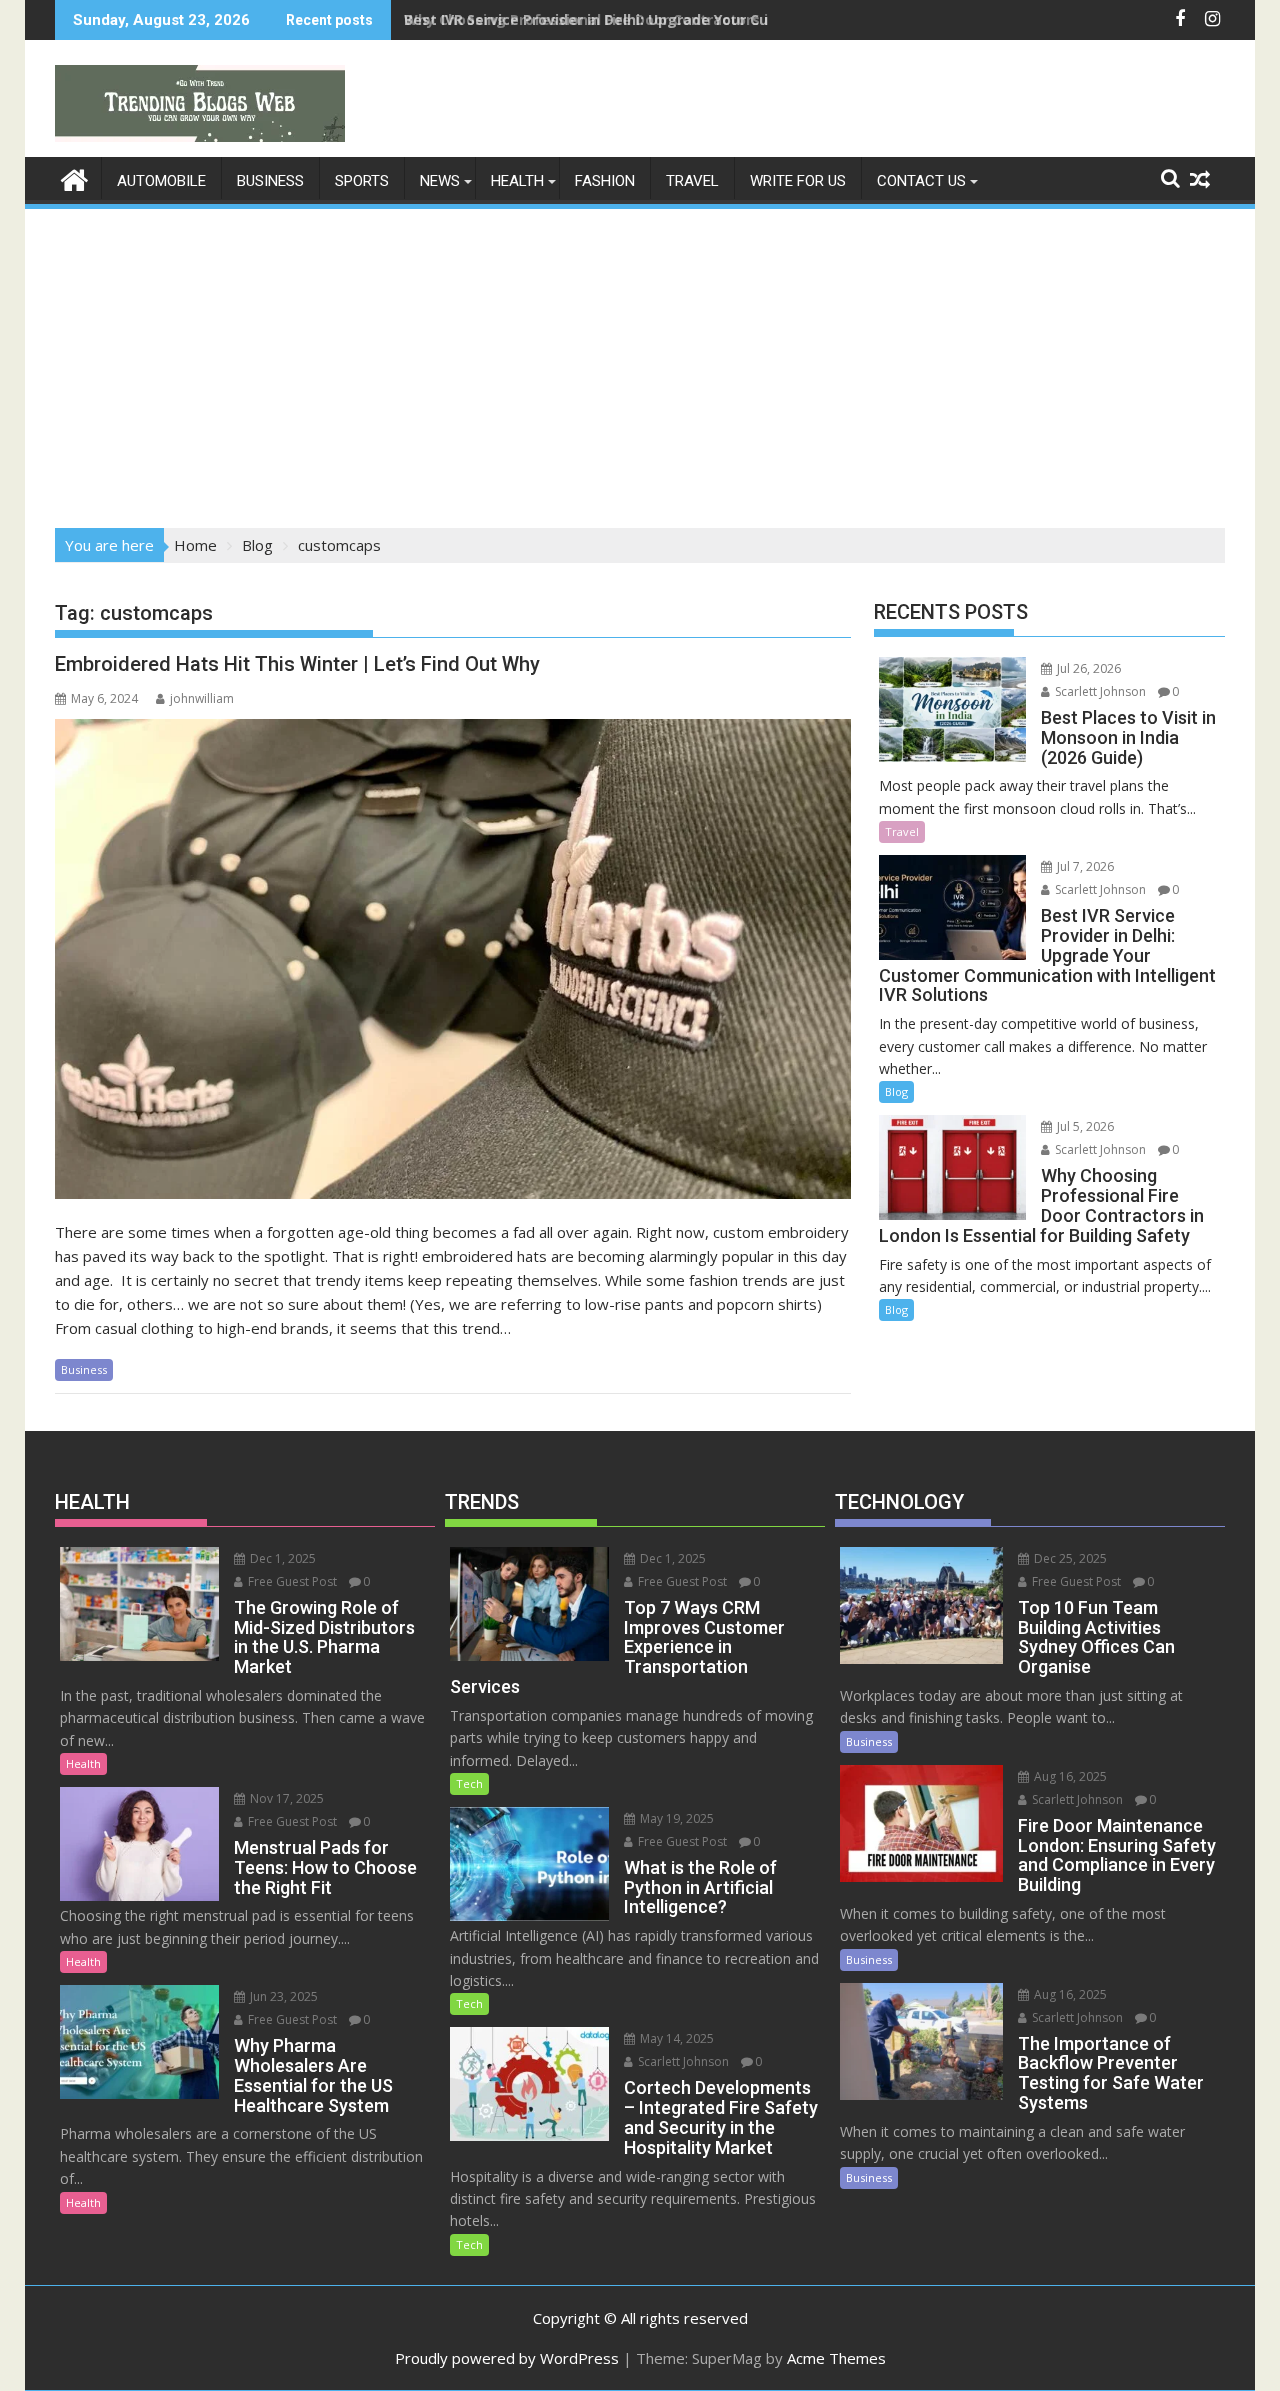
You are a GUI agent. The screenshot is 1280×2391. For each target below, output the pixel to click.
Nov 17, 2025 (285, 1798)
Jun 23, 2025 (282, 1996)
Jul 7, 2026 (1084, 866)
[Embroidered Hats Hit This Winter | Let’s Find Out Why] (453, 959)
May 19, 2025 (675, 1818)
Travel (692, 181)
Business (270, 181)
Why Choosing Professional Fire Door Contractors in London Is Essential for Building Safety (732, 19)
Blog (896, 1091)
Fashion (605, 181)
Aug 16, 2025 (1069, 1776)
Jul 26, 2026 (1087, 668)
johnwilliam (202, 698)
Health (517, 181)
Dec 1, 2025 (281, 1558)
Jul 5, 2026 (1084, 1126)
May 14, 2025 (675, 2038)
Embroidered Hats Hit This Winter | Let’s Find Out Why (297, 664)
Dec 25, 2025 (1069, 1558)
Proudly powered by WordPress (507, 2358)
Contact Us (921, 181)
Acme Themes (836, 2358)
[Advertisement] (640, 362)
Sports (362, 181)
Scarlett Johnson (1099, 691)
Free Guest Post (291, 1581)
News (440, 181)
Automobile (161, 181)
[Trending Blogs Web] (74, 177)
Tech (469, 1783)
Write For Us (798, 181)
